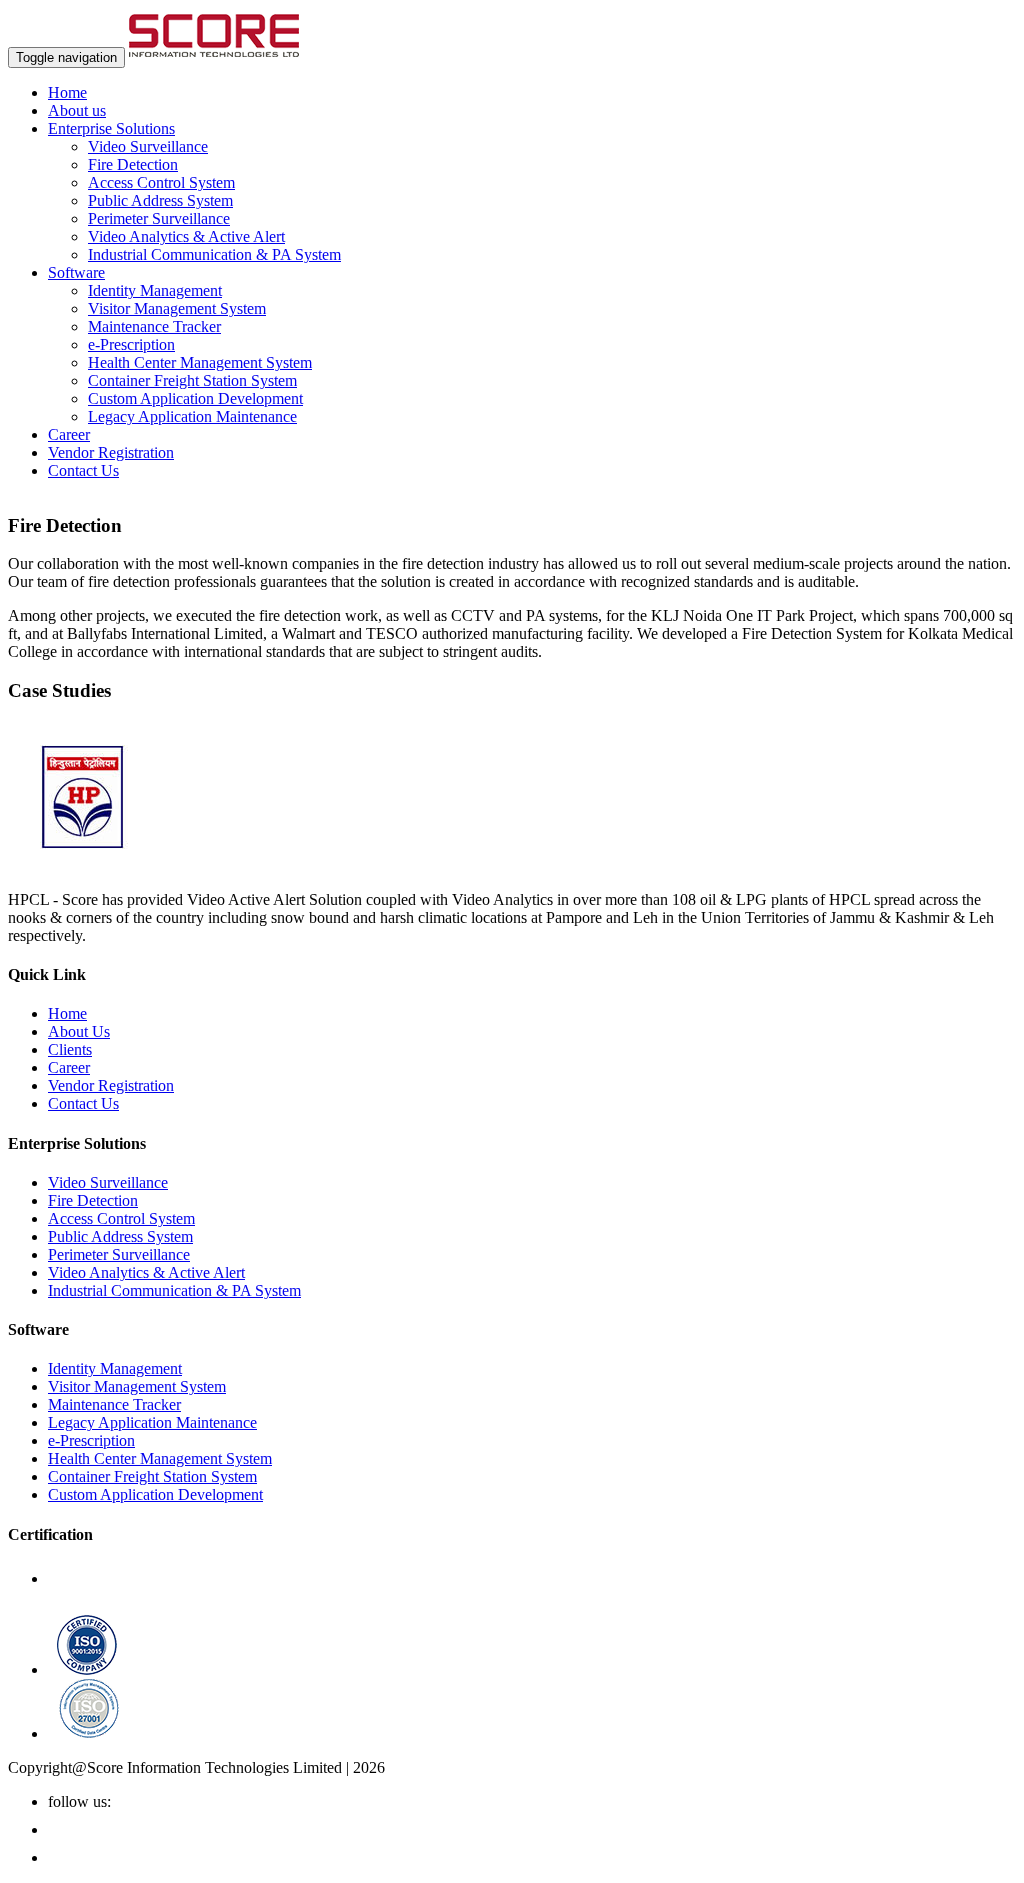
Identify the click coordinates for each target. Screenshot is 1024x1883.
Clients (70, 1049)
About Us (79, 1031)
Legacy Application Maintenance (192, 416)
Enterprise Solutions (111, 128)
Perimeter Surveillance (159, 218)
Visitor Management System (177, 308)
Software (76, 272)
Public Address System (160, 200)
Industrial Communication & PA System (214, 254)
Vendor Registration (111, 452)
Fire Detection (133, 164)
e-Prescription (131, 344)
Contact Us (83, 470)
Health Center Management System (200, 362)
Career (69, 434)
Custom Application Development (195, 398)
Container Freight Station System (192, 380)
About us (77, 110)
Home (67, 92)
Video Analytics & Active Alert (186, 236)
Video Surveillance (148, 146)
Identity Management (155, 290)
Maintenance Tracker (154, 326)
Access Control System (161, 182)
